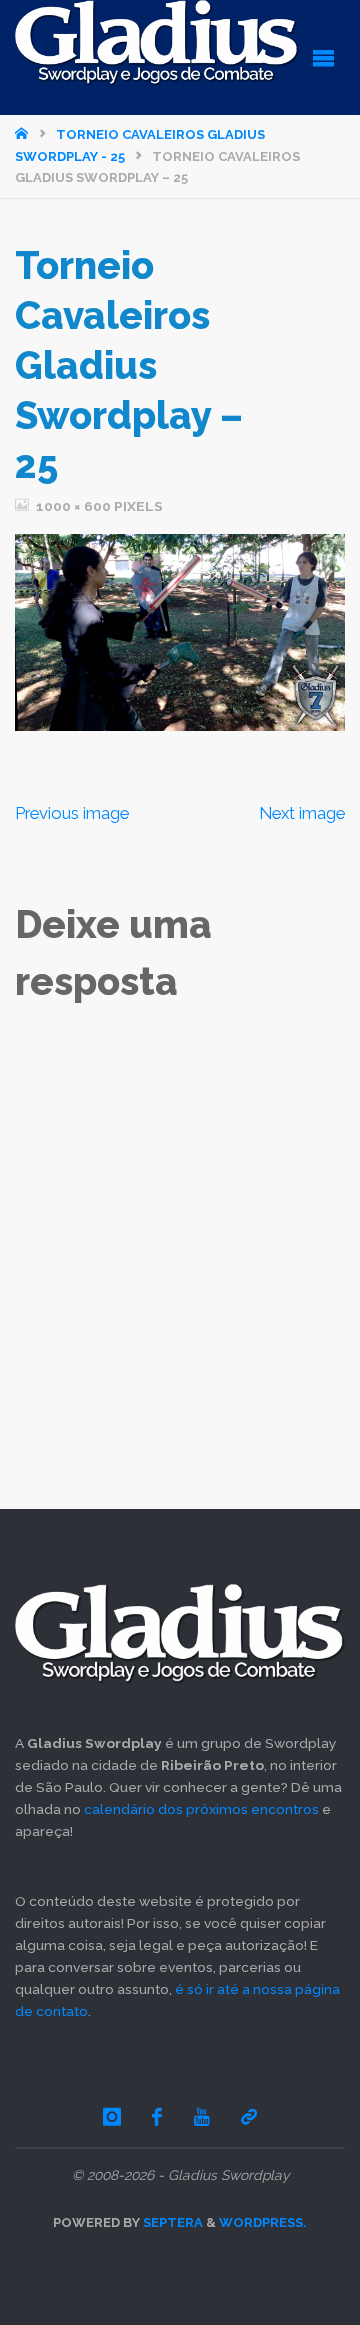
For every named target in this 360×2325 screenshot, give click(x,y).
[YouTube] (202, 2116)
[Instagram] (112, 2116)
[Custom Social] (249, 2116)
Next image (302, 813)
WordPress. (263, 2222)
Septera (171, 2222)
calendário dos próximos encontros (201, 1809)
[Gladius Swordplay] (157, 43)
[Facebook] (158, 2116)
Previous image (72, 813)
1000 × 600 (75, 506)
